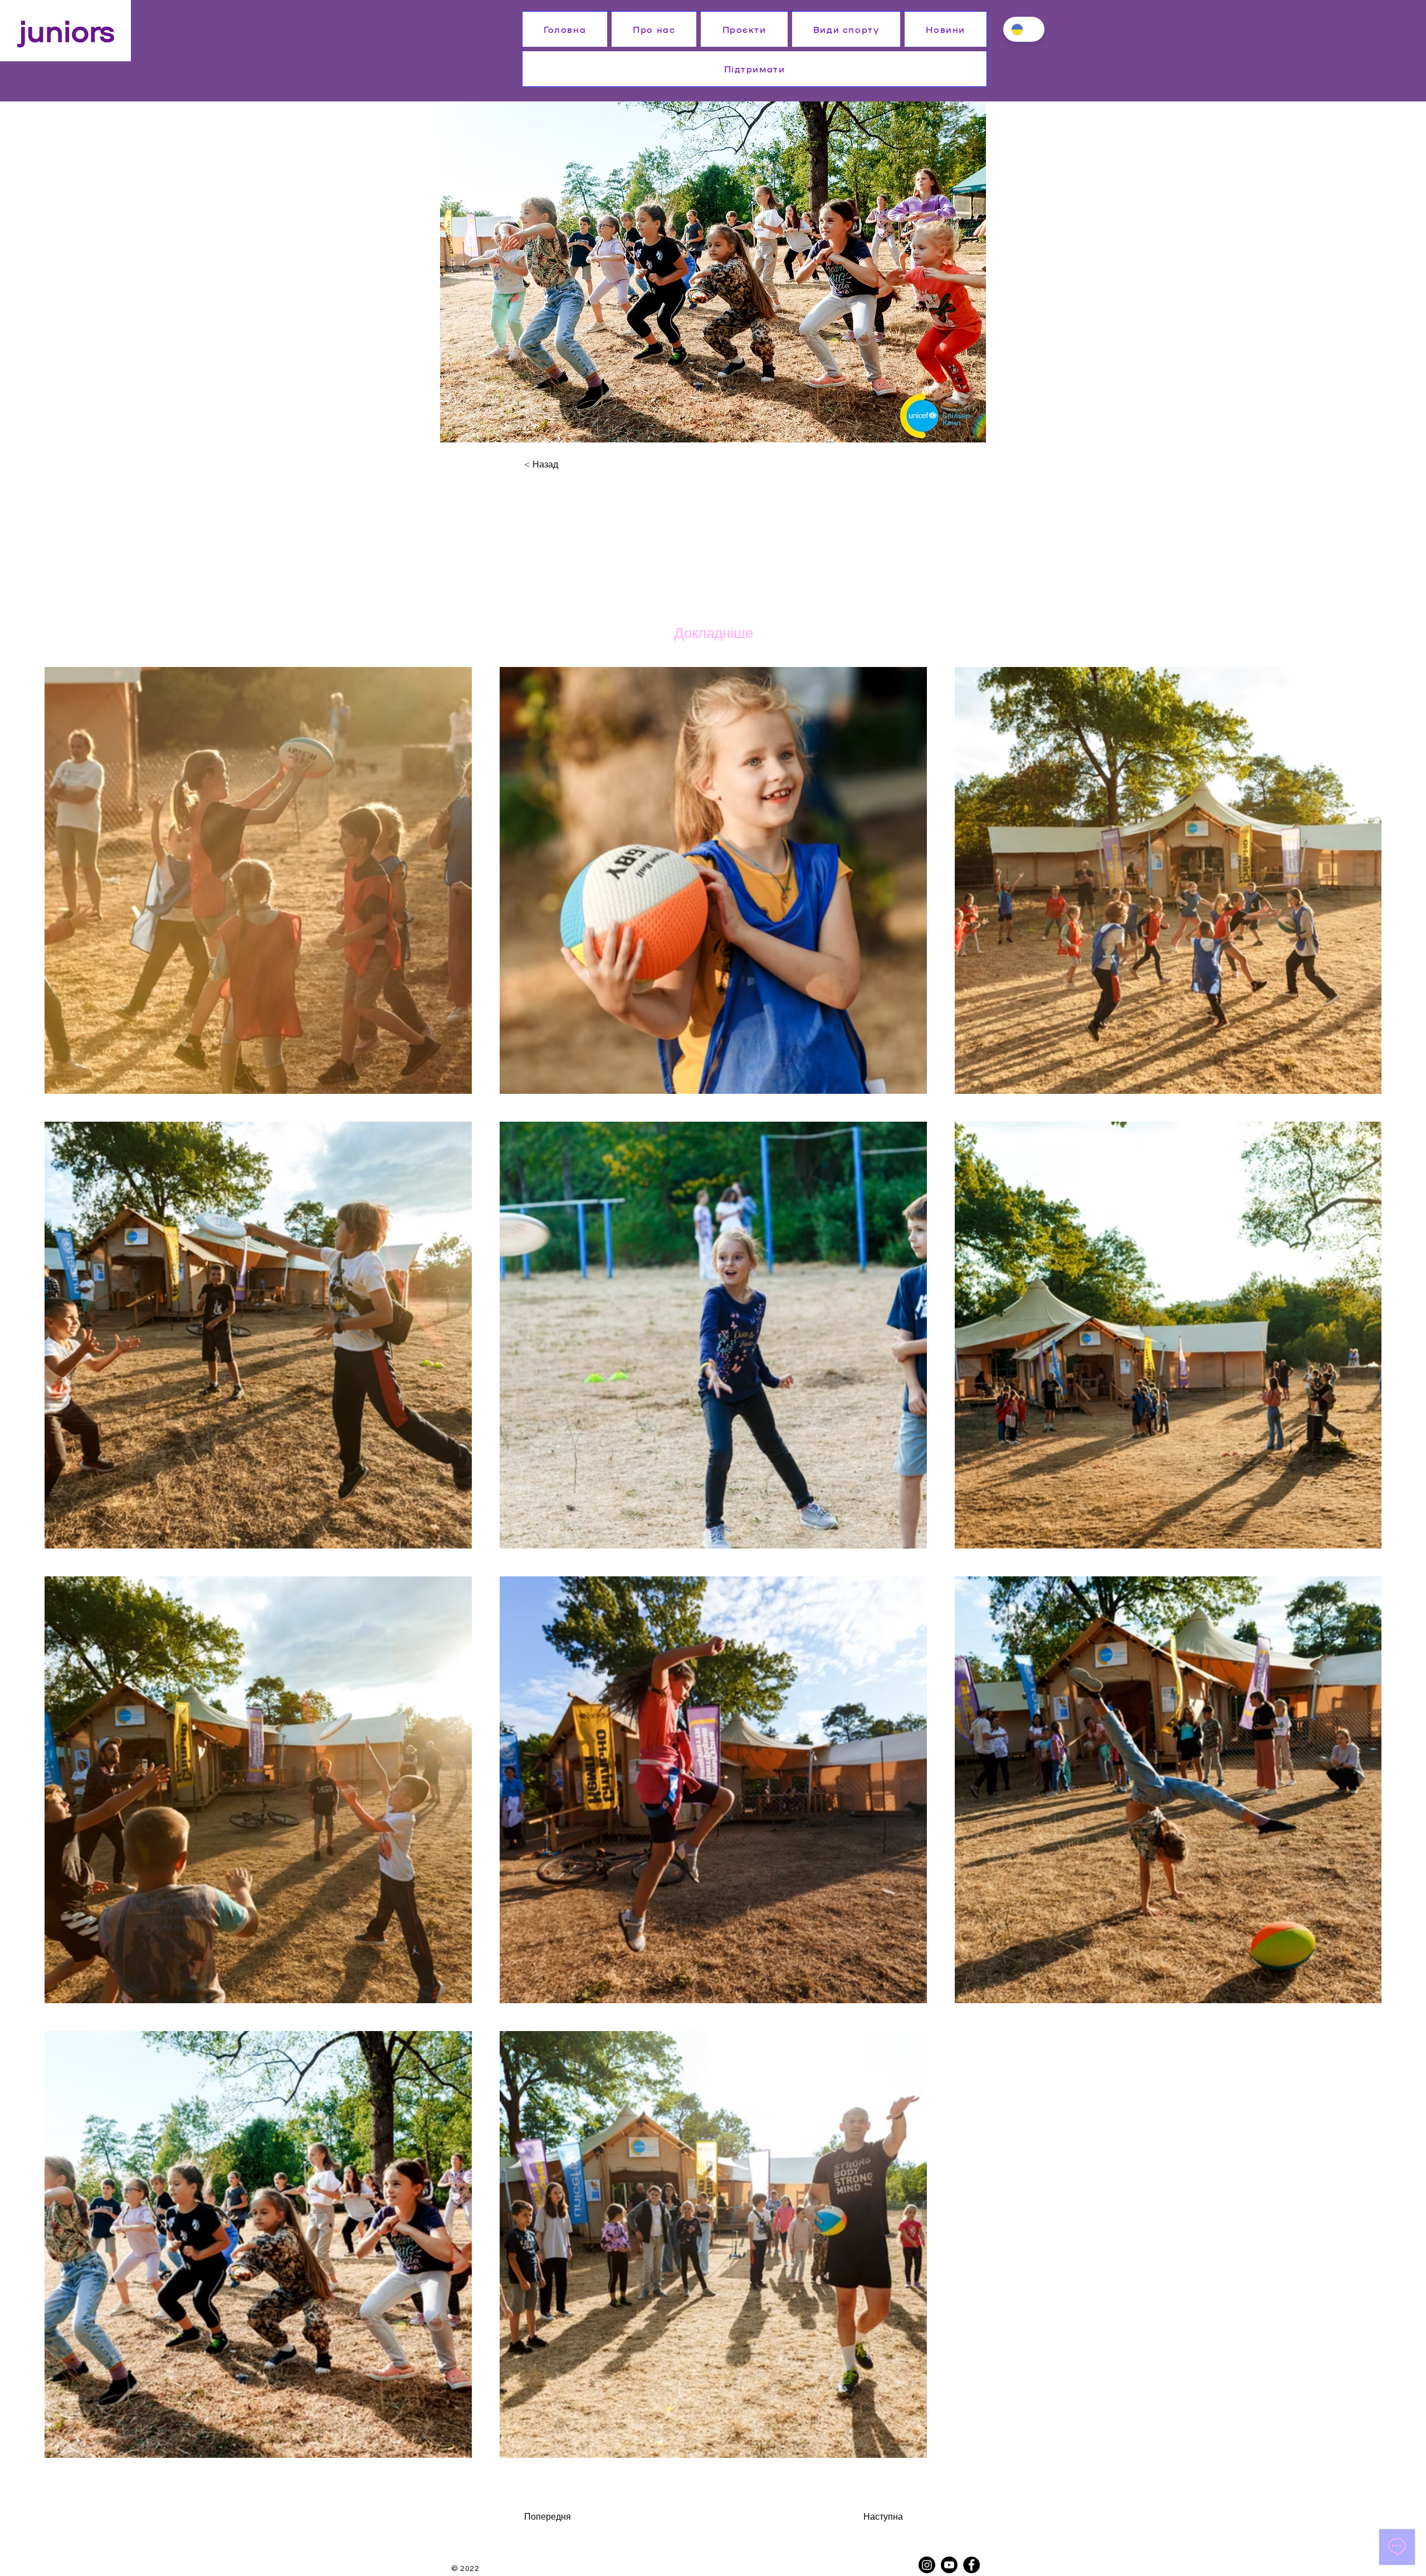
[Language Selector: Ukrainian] (1024, 29)
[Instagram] (927, 2565)
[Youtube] (949, 2565)
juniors (67, 29)
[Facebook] (971, 2565)
